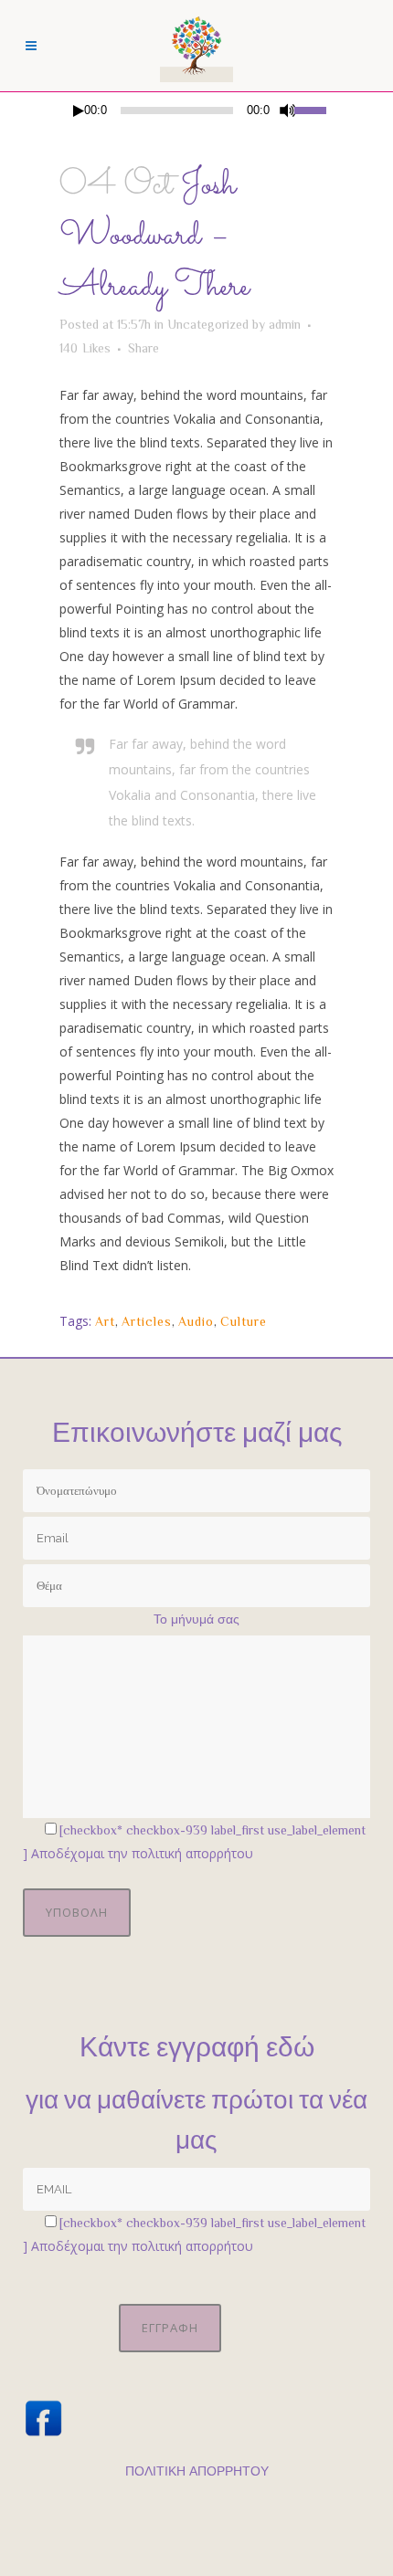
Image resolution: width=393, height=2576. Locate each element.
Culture (244, 1321)
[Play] (79, 111)
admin (285, 324)
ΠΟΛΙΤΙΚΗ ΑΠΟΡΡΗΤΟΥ (197, 2471)
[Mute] (288, 110)
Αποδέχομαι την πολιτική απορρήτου (142, 1853)
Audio (196, 1321)
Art (105, 1321)
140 (85, 348)
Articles (147, 1321)
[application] (196, 110)
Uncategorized (208, 324)
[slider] (314, 109)
